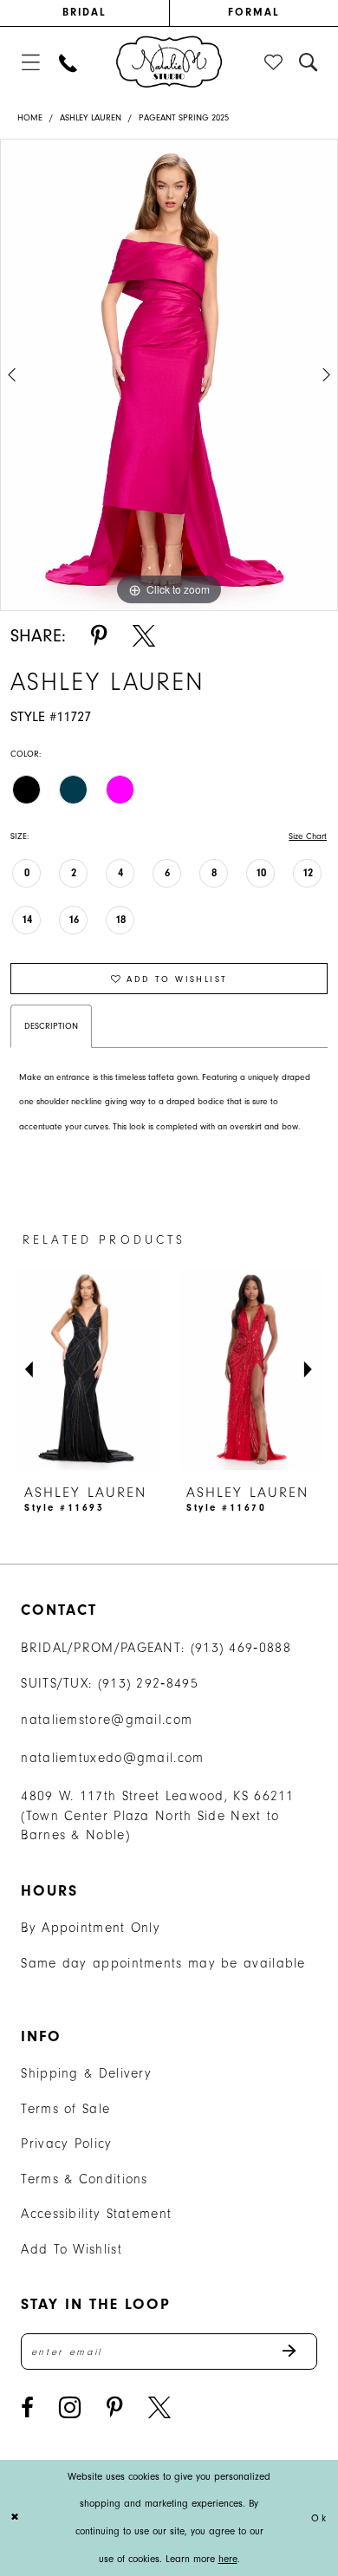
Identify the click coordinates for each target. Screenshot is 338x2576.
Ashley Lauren (91, 118)
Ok (319, 2517)
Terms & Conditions (84, 2179)
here (228, 2559)
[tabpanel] (169, 375)
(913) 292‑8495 (148, 1683)
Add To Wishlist (71, 2249)
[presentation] (178, 1369)
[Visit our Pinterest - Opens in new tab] (115, 2408)
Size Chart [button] (308, 836)
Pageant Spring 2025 (184, 118)
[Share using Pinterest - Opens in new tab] (99, 637)
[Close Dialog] (16, 2517)
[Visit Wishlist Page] (275, 63)
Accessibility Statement (96, 2214)
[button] (31, 63)
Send (299, 2352)
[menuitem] (84, 13)
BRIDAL (85, 12)
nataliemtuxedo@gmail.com (112, 1758)
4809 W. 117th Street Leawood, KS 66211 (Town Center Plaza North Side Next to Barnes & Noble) (157, 1816)
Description (51, 1026)
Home (30, 118)
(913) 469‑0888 (241, 1648)
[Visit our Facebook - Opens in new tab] (27, 2408)
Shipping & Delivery (86, 2073)
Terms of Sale (65, 2109)
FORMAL (254, 12)
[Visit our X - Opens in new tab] (159, 2408)
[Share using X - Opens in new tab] (144, 637)
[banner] (169, 62)
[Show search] (309, 63)
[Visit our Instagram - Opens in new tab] (70, 2408)
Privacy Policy (66, 2143)
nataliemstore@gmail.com (107, 1720)
